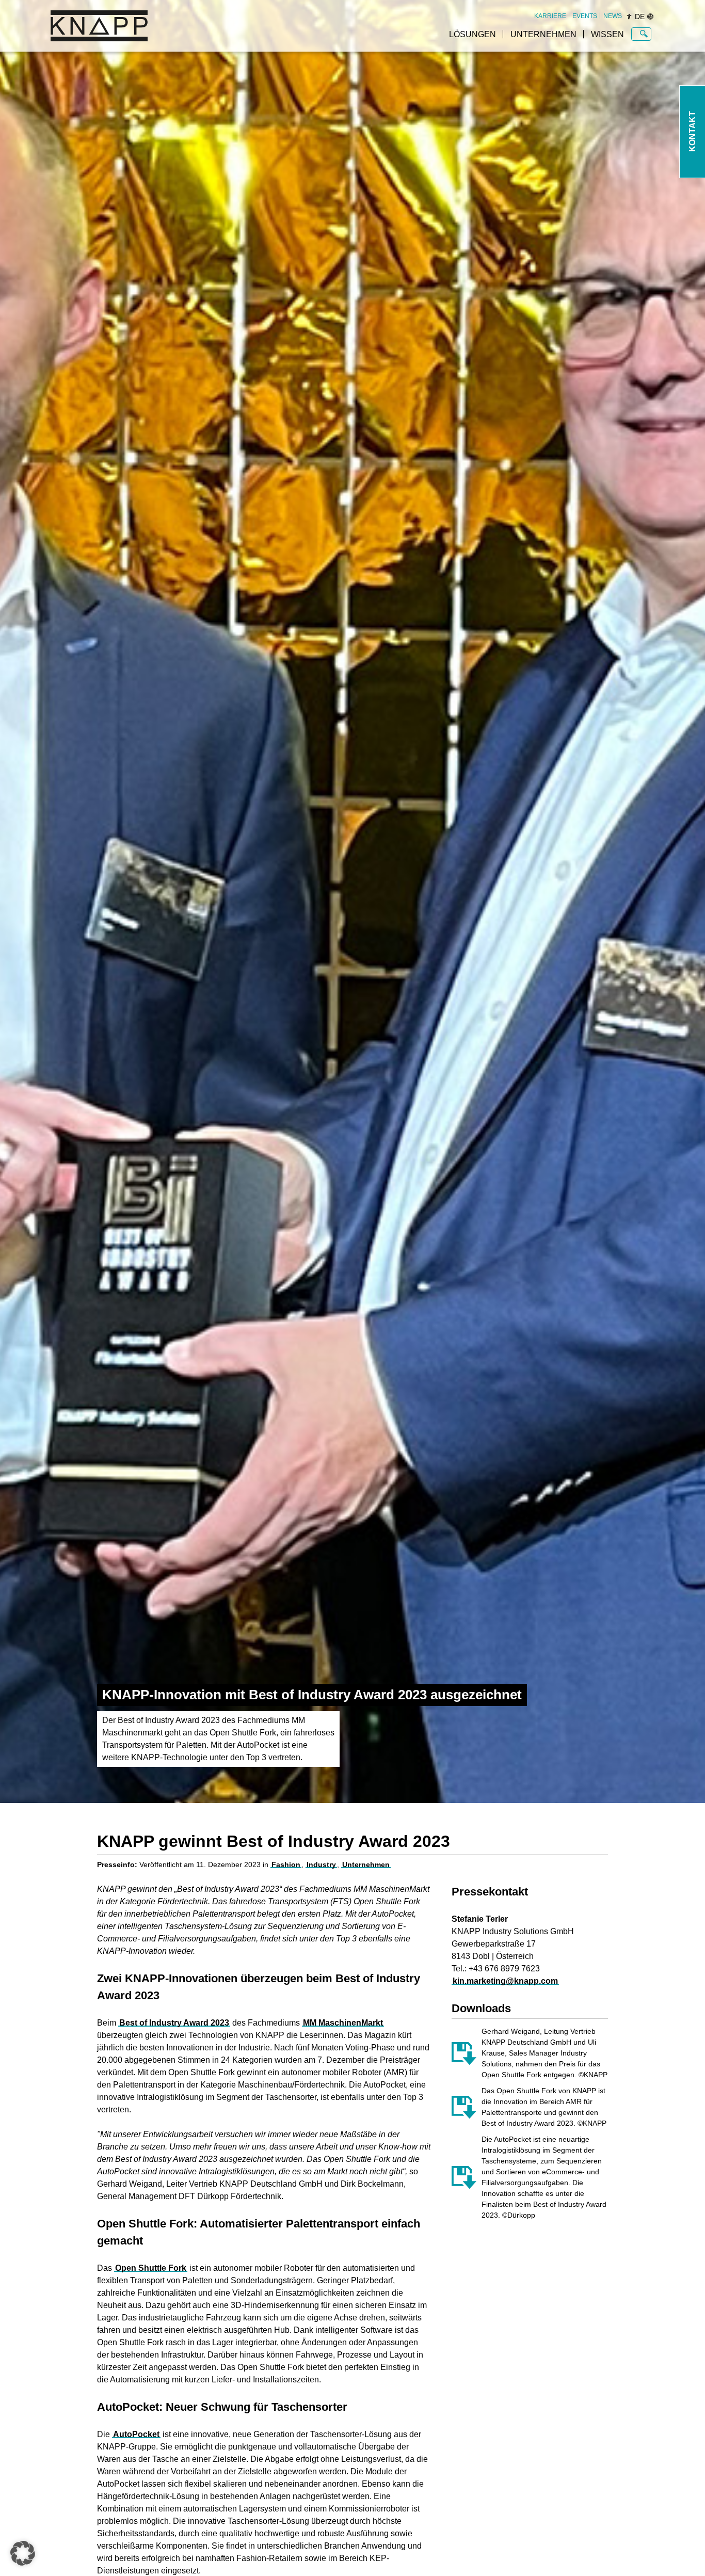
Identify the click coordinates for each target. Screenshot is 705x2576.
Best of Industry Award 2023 (174, 2023)
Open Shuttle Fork (151, 2268)
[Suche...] (644, 34)
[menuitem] (550, 16)
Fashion (286, 1864)
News (613, 16)
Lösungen (472, 34)
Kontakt (692, 132)
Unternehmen (543, 34)
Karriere (550, 16)
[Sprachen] (650, 17)
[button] (23, 2553)
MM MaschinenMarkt (343, 2023)
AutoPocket (136, 2434)
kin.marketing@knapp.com (505, 1981)
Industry (321, 1864)
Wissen (607, 34)
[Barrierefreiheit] (629, 17)
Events (585, 16)
